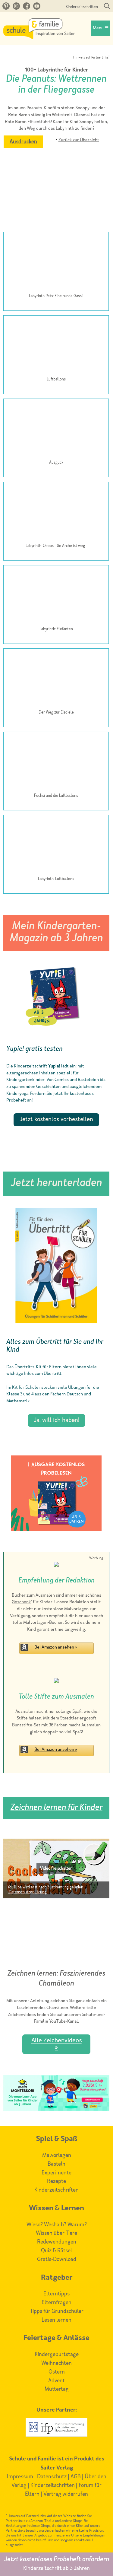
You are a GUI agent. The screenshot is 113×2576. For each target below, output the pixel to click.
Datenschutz (52, 2477)
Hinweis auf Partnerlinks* (91, 58)
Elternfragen (56, 2303)
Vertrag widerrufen (66, 2494)
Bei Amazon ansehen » (56, 1647)
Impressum (20, 2477)
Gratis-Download (57, 2260)
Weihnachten (56, 2363)
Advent (56, 2381)
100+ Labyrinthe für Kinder (56, 70)
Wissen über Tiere (56, 2233)
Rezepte (56, 2181)
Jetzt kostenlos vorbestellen (56, 1120)
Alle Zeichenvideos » (56, 2044)
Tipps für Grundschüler (57, 2311)
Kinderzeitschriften (82, 7)
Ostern (57, 2372)
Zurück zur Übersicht (79, 140)
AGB (76, 2477)
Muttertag (57, 2389)
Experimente (56, 2173)
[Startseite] (39, 37)
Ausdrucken (23, 142)
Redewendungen (57, 2242)
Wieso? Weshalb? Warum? (57, 2225)
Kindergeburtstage (57, 2355)
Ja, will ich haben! (56, 1420)
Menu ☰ (101, 28)
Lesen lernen (56, 2320)
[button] (56, 1868)
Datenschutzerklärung (28, 1892)
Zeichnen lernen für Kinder (56, 1808)
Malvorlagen (57, 2155)
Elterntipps (56, 2294)
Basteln (56, 2164)
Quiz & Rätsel (56, 2251)
